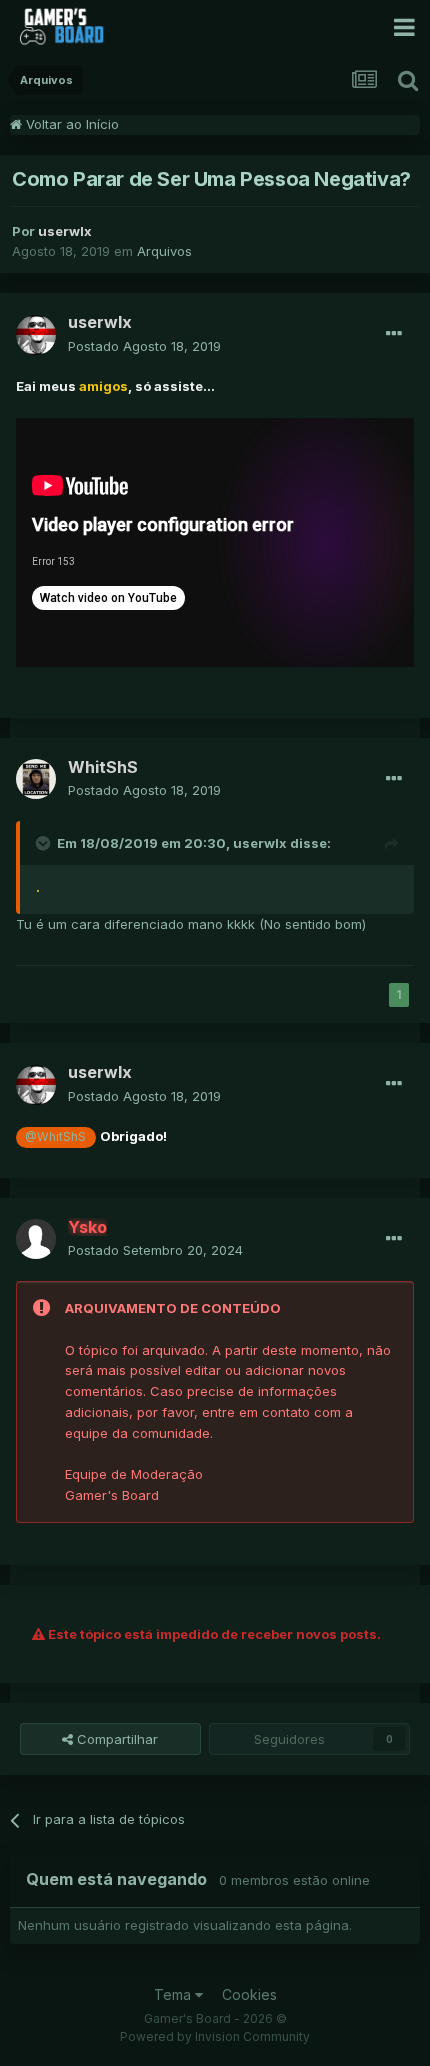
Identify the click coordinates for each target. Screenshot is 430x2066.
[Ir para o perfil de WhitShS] (36, 779)
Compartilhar (115, 1739)
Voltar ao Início (70, 124)
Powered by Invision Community (215, 2036)
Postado (144, 346)
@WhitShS (55, 1137)
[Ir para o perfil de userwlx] (36, 335)
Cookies (249, 1994)
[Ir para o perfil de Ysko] (36, 1239)
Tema (174, 1994)
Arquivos (164, 251)
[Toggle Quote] (45, 843)
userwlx (260, 843)
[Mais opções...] (394, 334)
